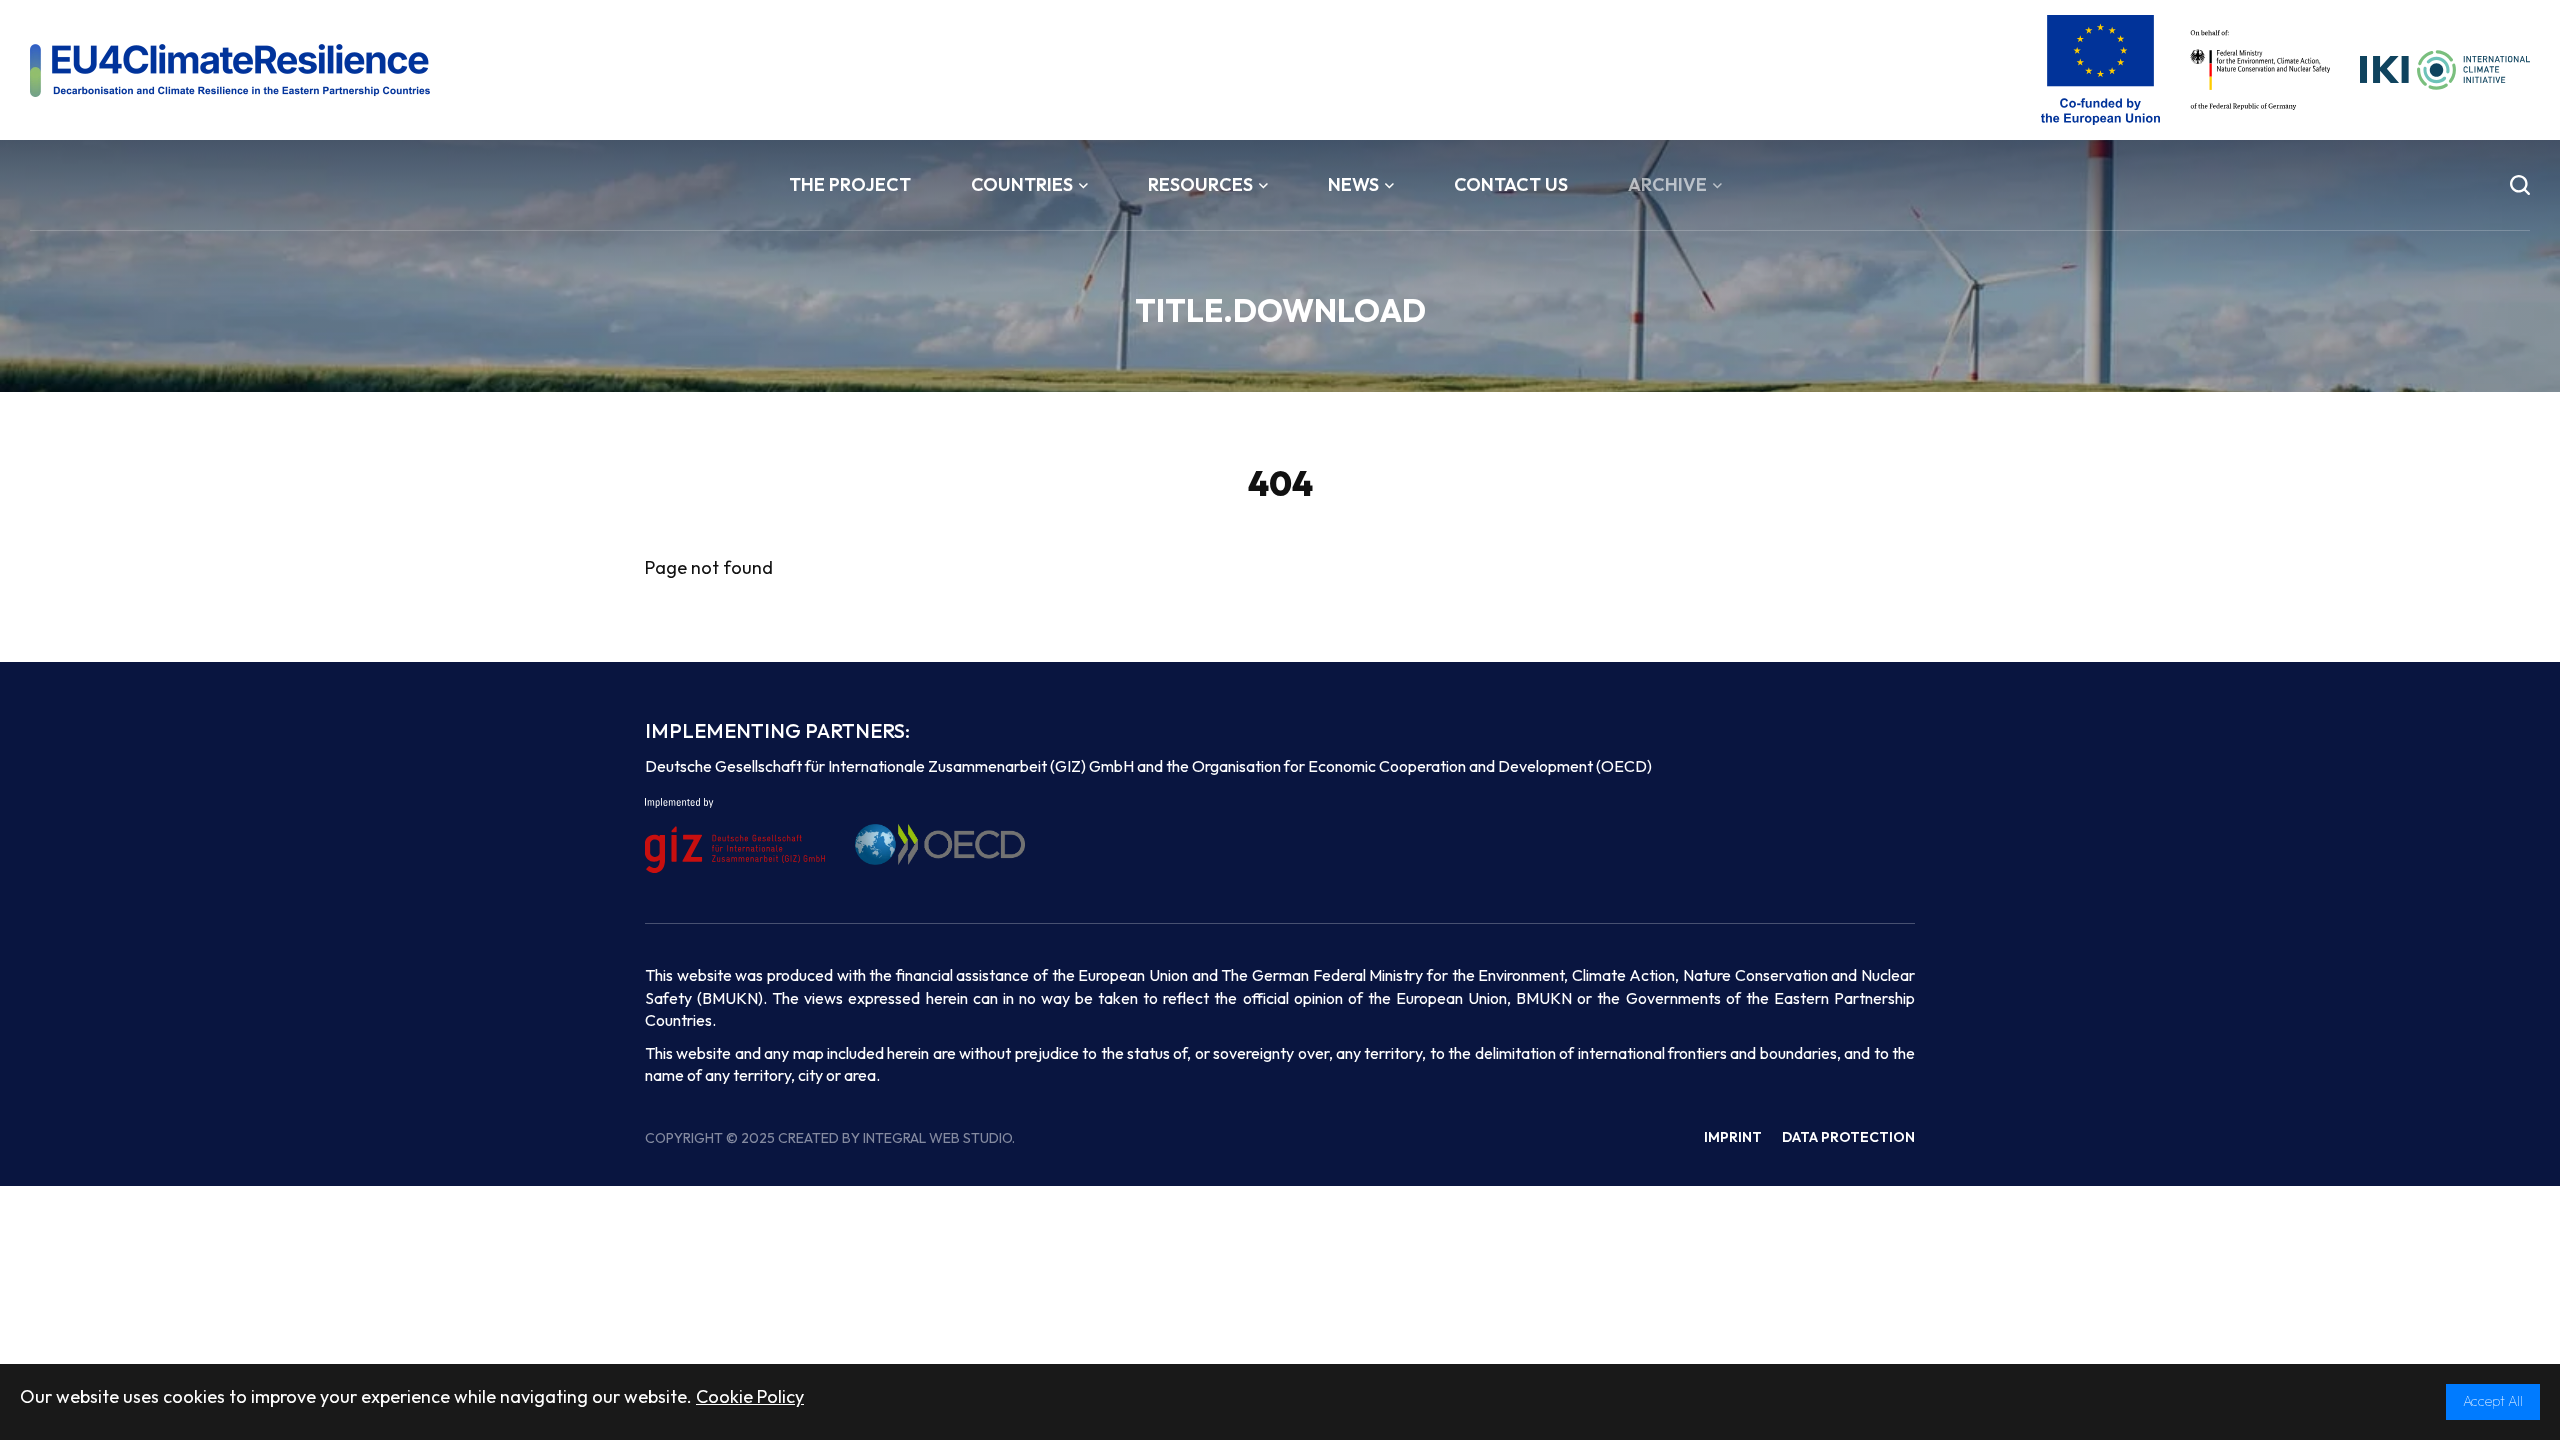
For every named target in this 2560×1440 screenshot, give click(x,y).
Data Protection (1848, 1137)
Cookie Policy (750, 1396)
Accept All (2493, 1401)
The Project (850, 184)
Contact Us (1511, 184)
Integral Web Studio (937, 1138)
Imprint (1733, 1137)
